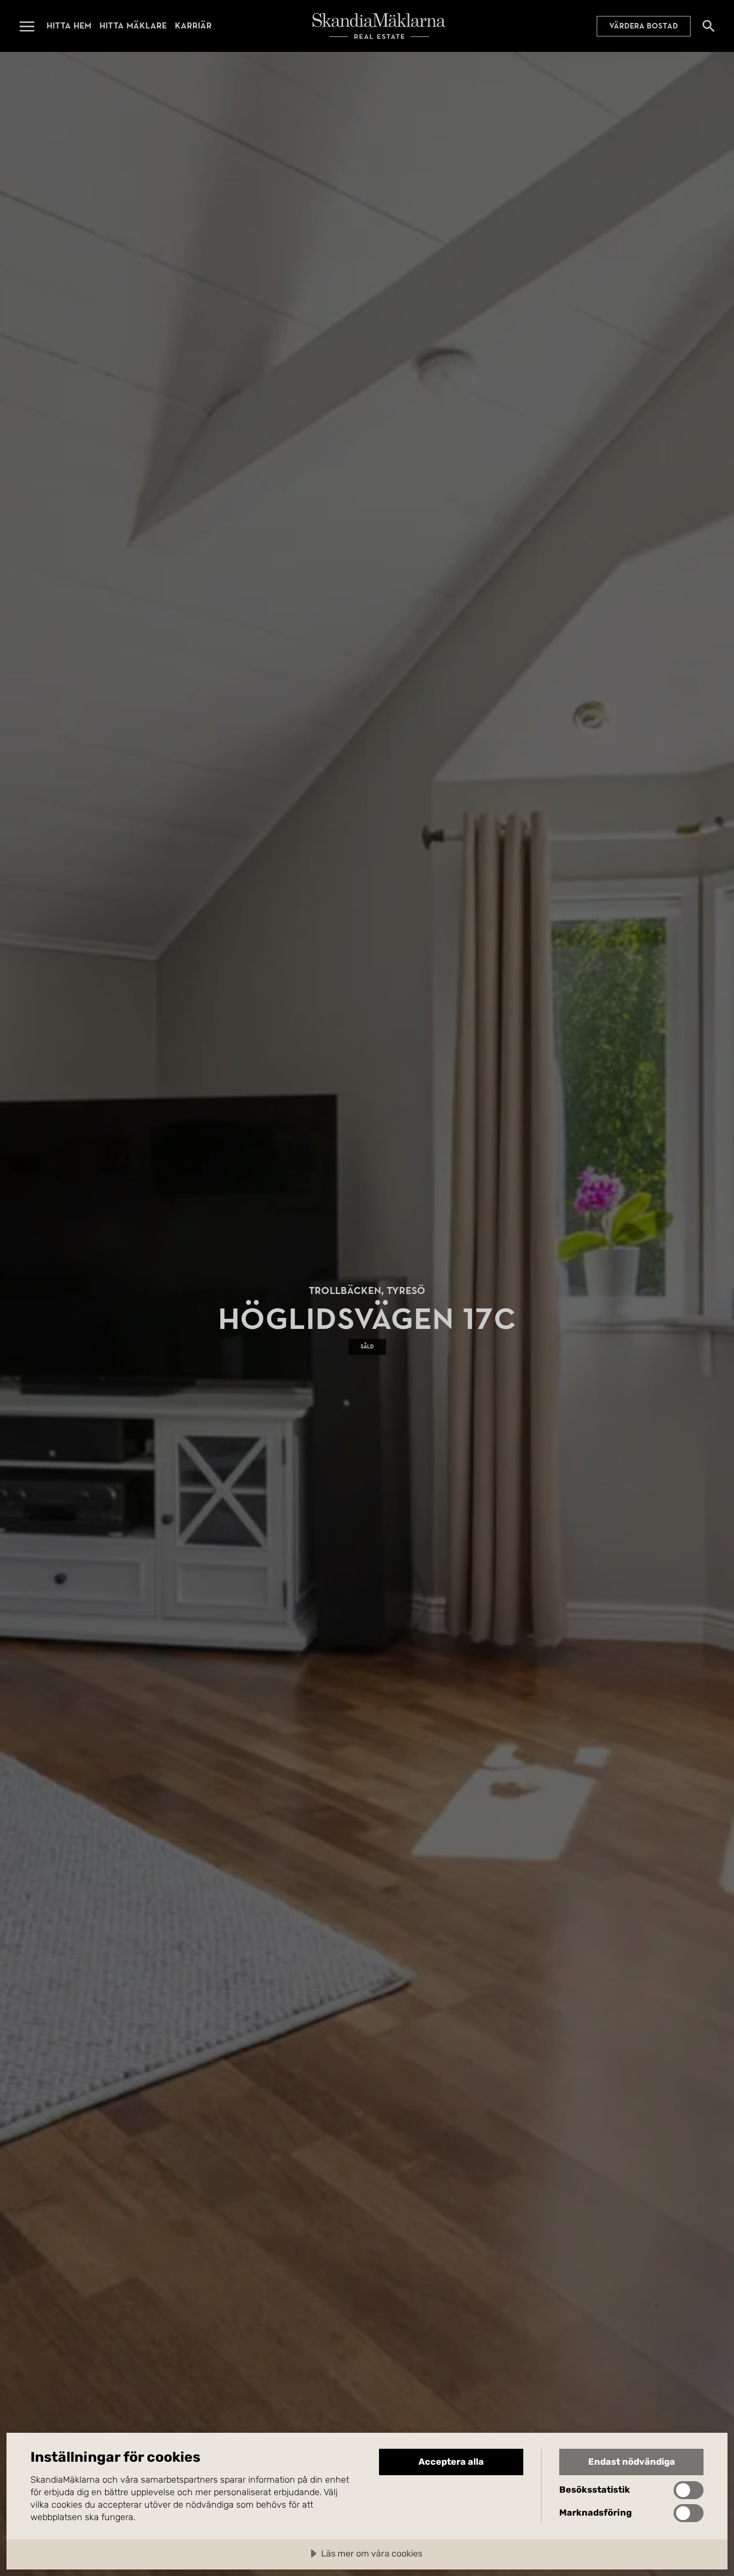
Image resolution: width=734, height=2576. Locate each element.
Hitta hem (69, 26)
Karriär (193, 26)
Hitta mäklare (133, 26)
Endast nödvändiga (632, 2462)
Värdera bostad (644, 26)
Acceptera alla (451, 2462)
